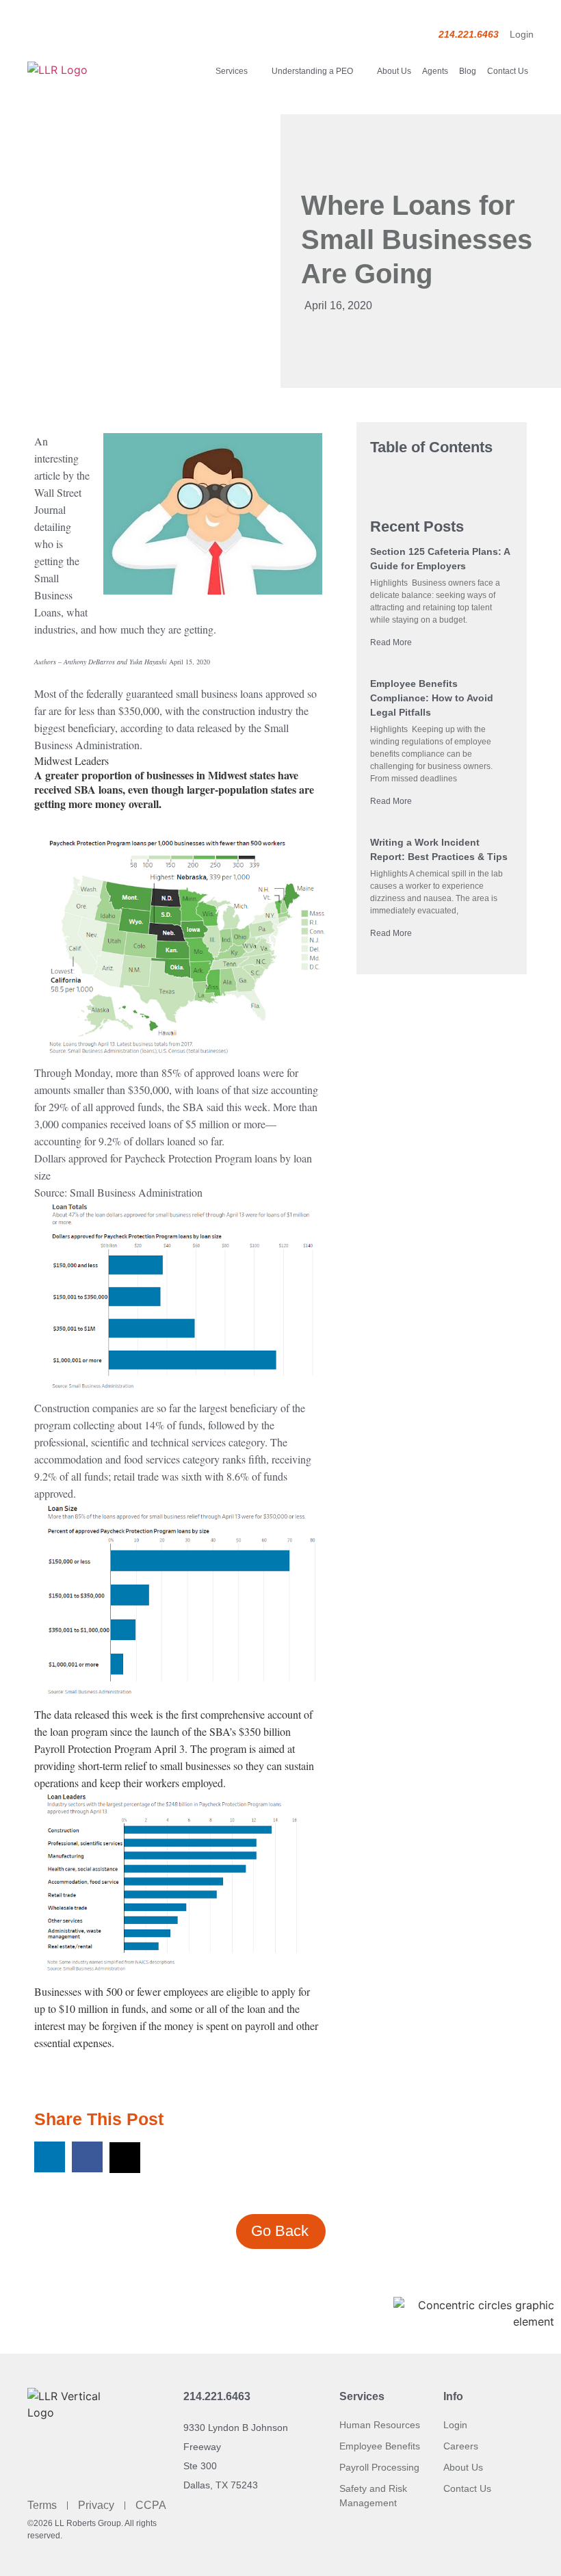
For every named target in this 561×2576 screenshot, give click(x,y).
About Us (394, 71)
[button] (50, 2157)
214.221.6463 (217, 2396)
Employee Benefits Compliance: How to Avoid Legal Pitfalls (432, 698)
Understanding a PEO (312, 71)
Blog (468, 71)
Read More (391, 642)
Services (232, 71)
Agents (435, 71)
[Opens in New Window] (213, 516)
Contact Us (508, 71)
